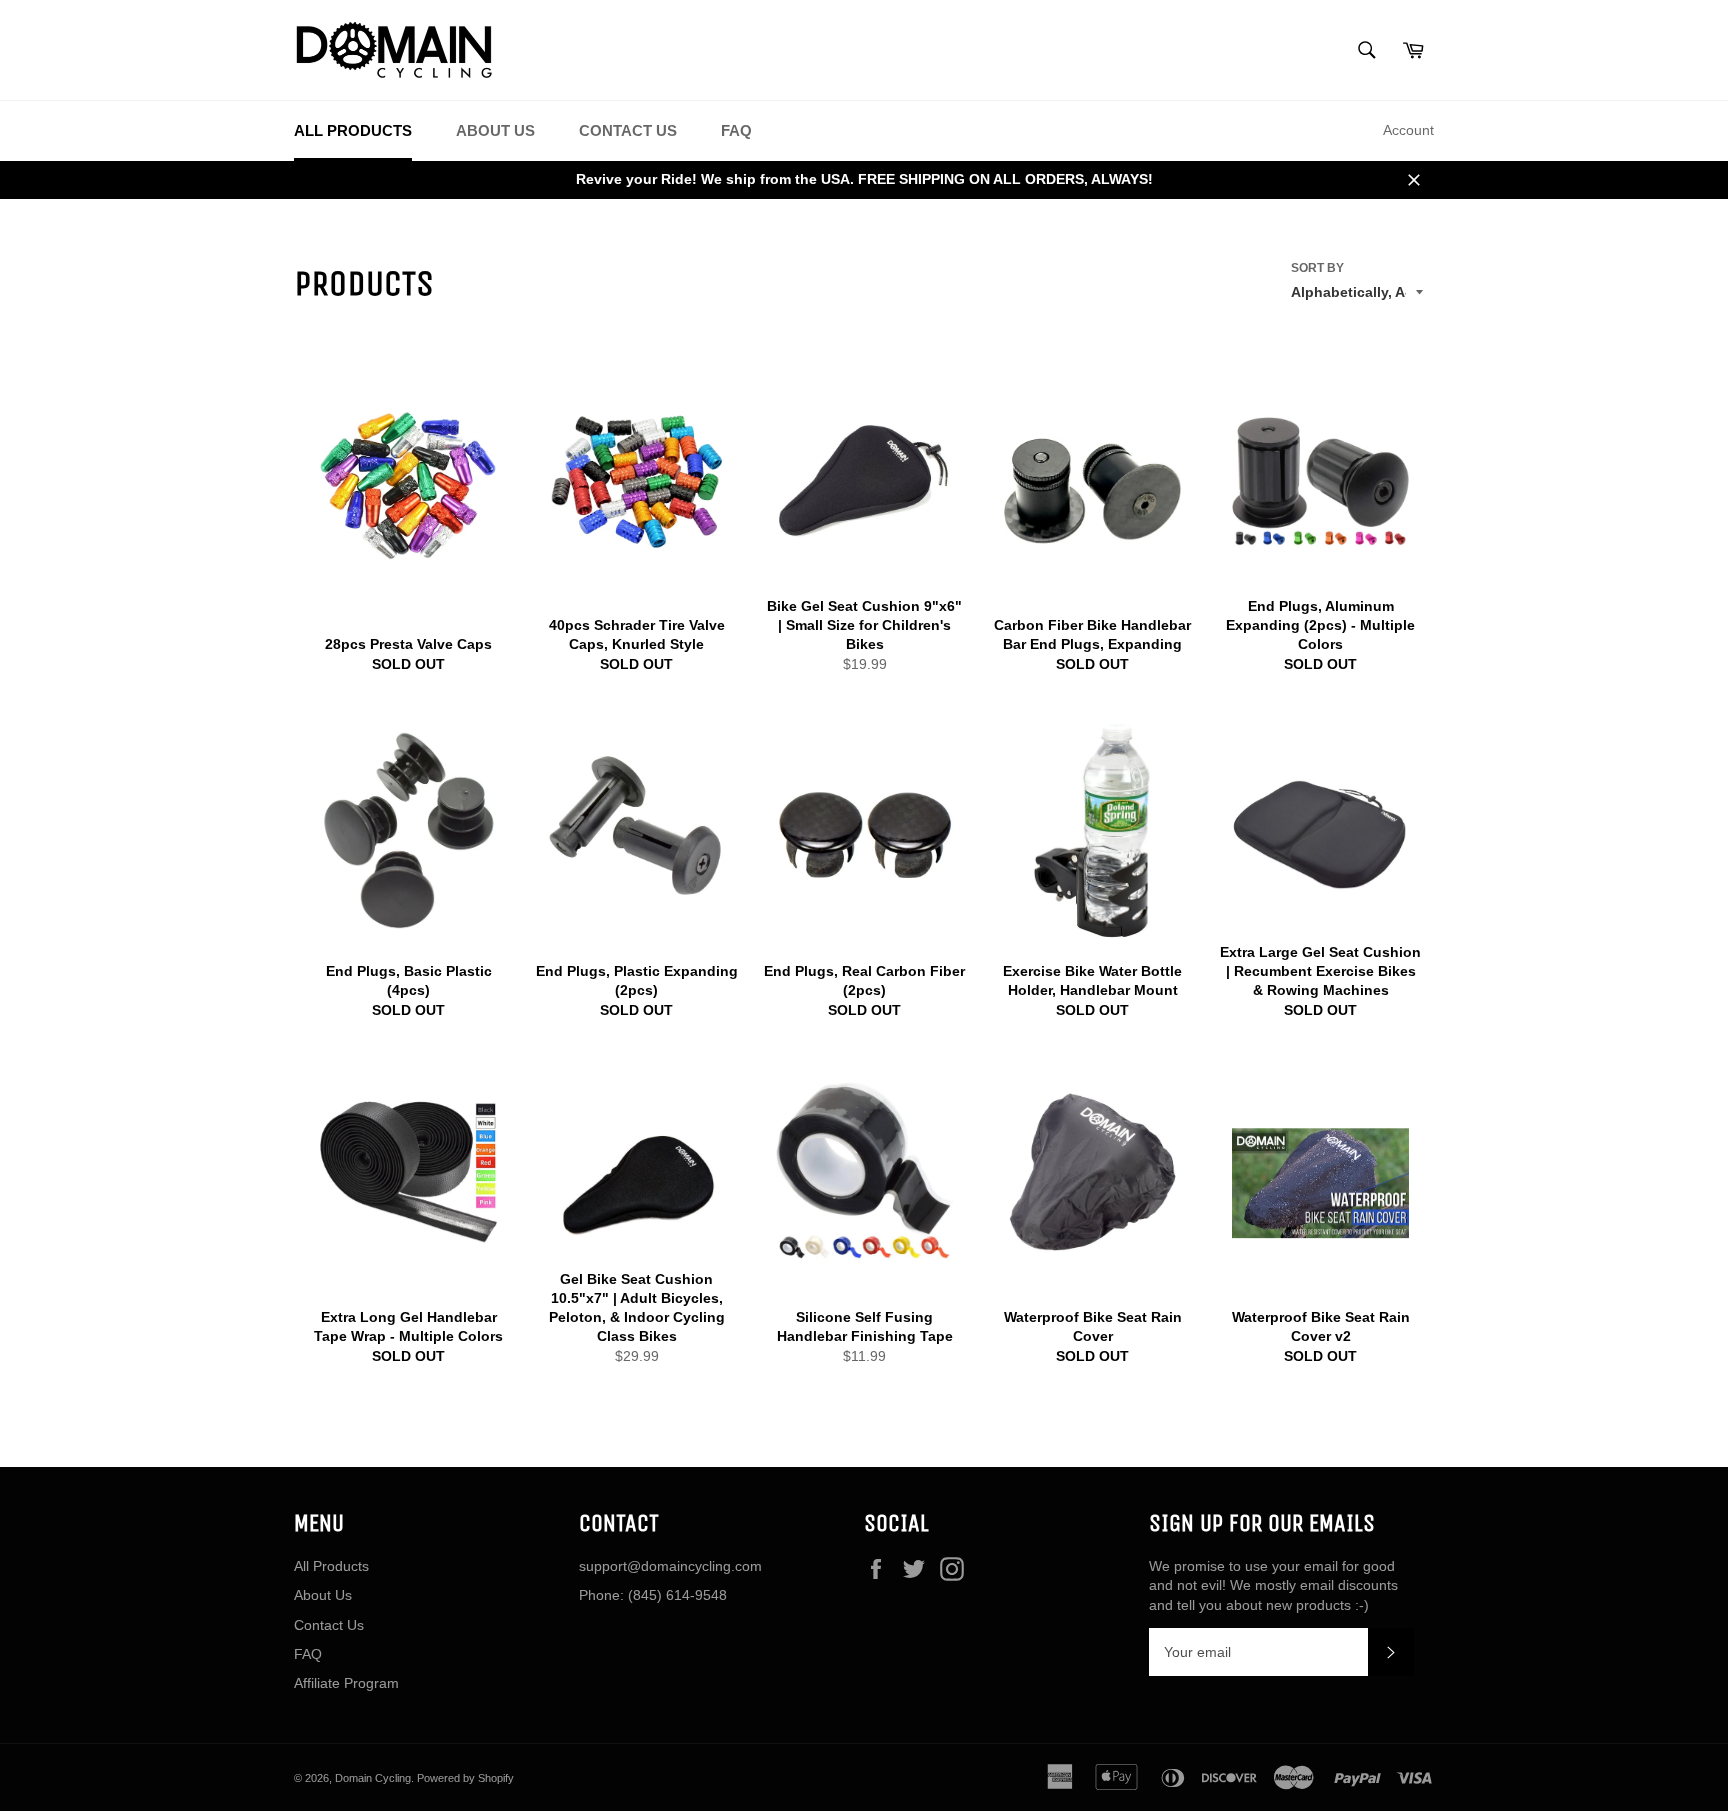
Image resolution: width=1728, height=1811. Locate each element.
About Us (495, 130)
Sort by (1317, 268)
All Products (353, 130)
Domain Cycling (373, 1778)
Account (1408, 130)
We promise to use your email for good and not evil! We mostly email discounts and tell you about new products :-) (1273, 1585)
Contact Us (628, 130)
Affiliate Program (346, 1683)
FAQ (736, 130)
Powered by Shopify (465, 1778)
